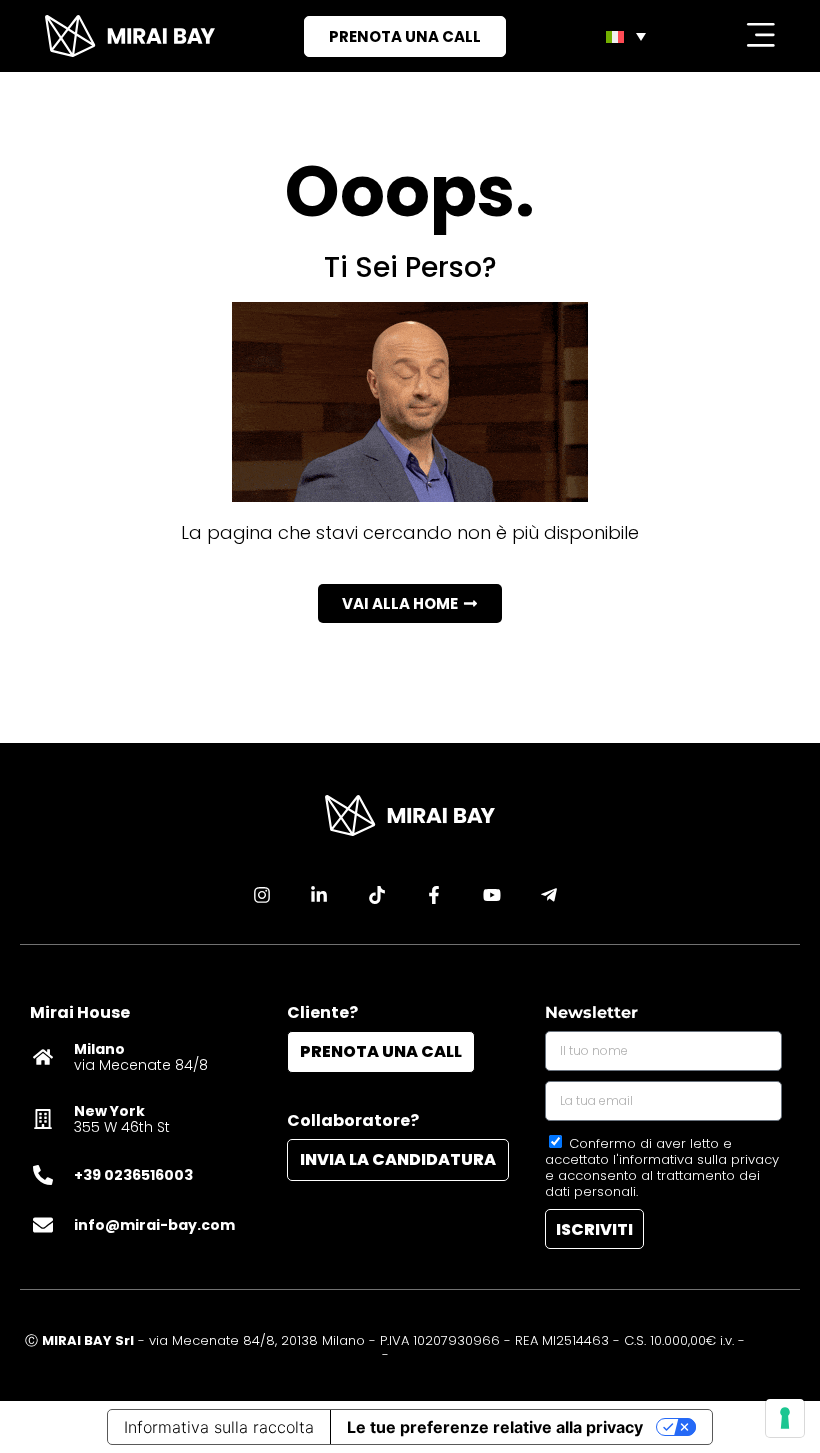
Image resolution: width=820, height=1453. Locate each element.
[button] (410, 603)
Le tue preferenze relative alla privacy (495, 1427)
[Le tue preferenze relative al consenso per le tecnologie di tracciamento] (785, 1418)
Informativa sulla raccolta (219, 1427)
